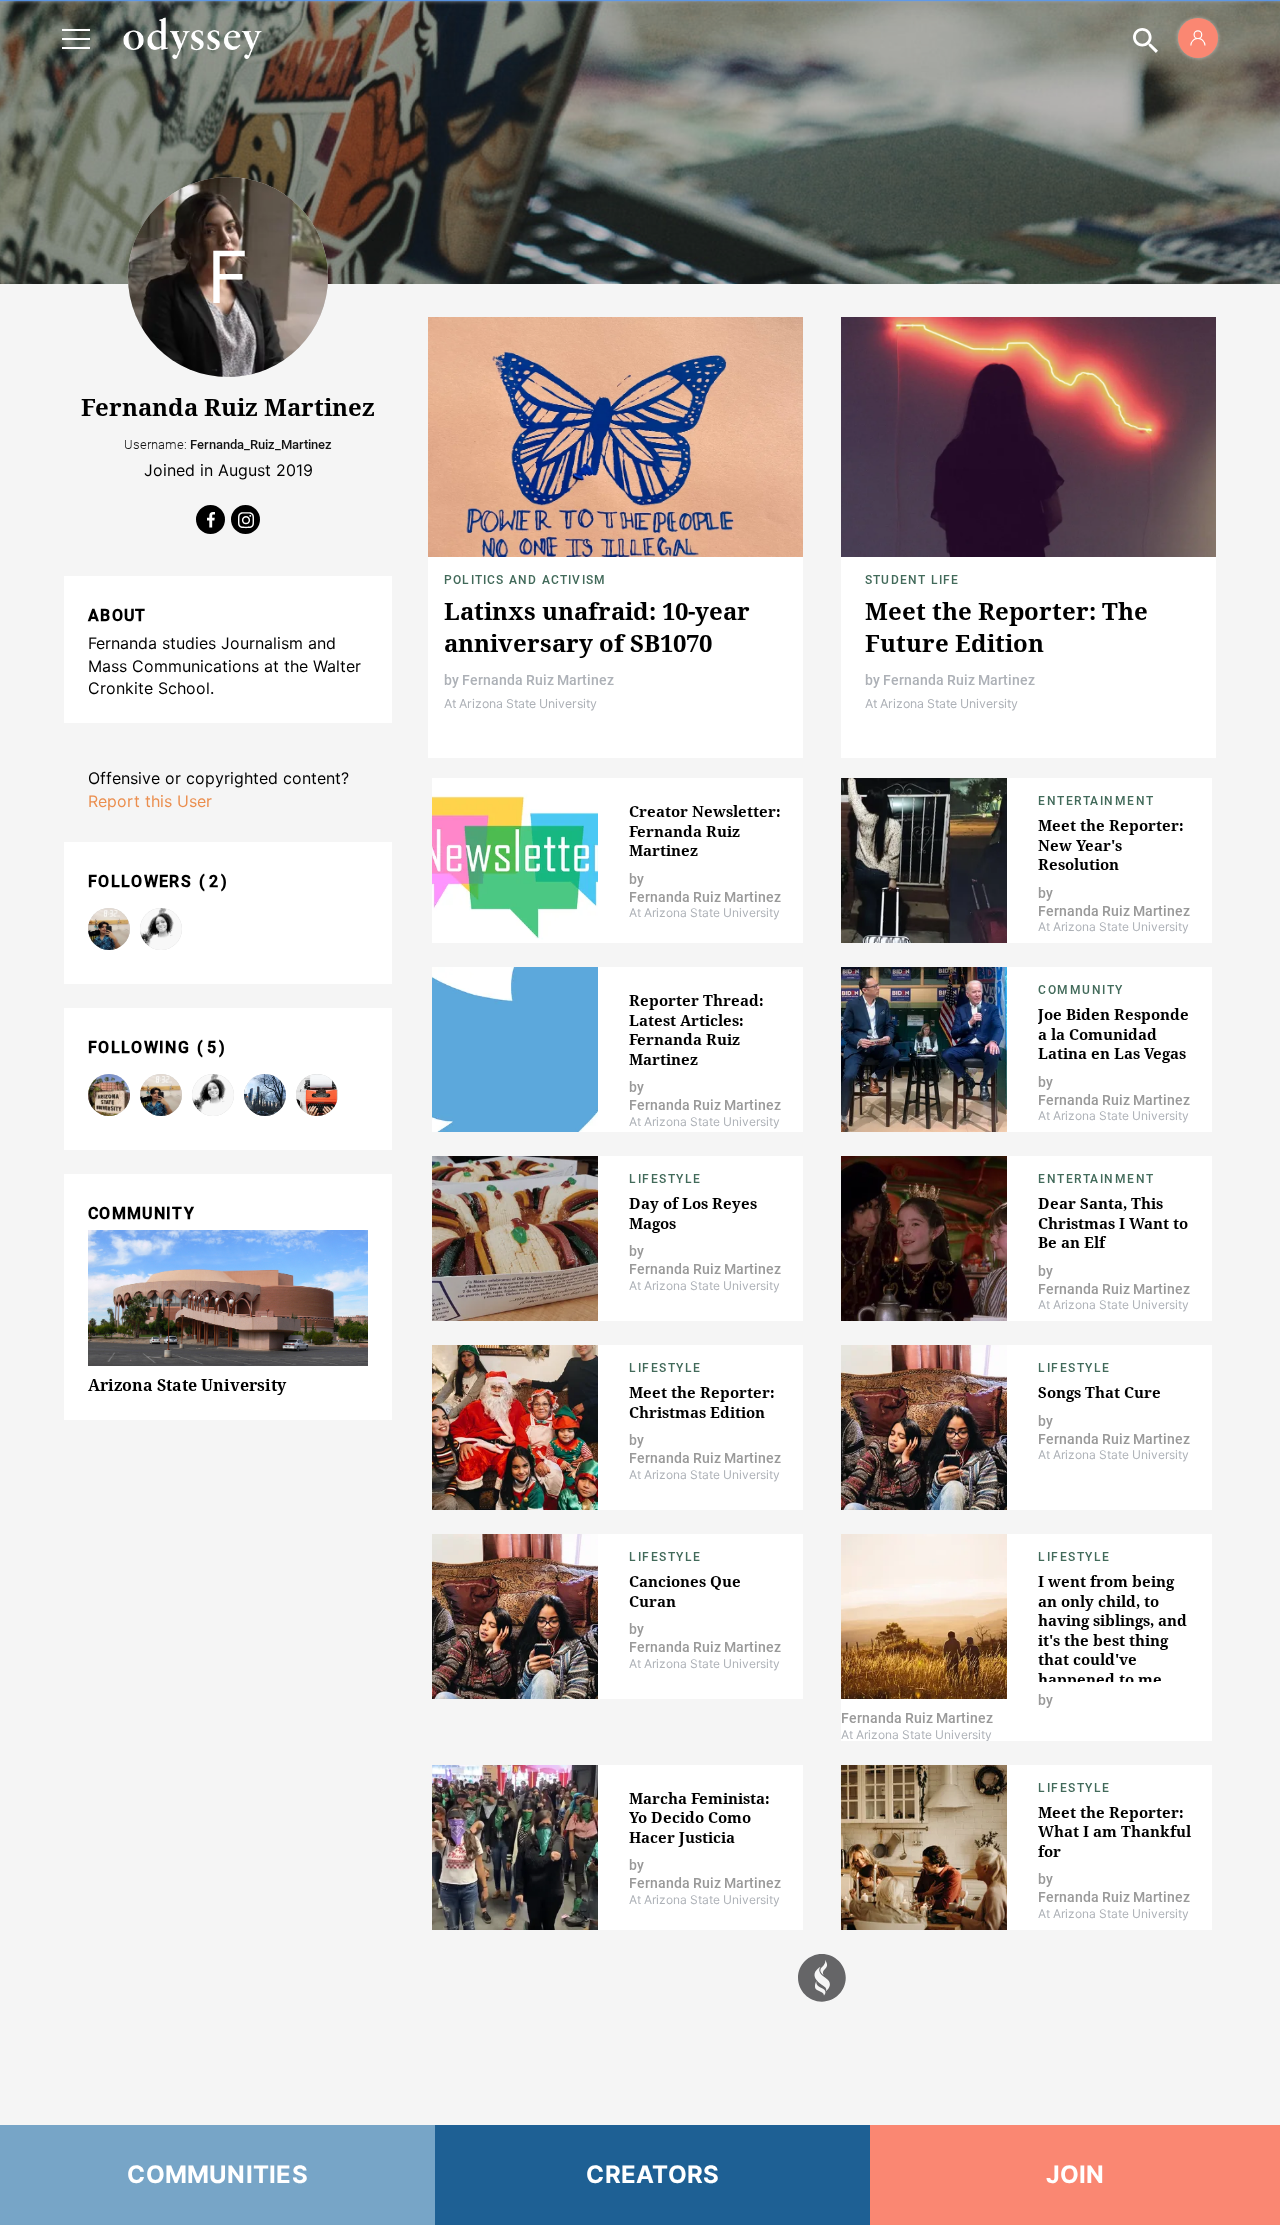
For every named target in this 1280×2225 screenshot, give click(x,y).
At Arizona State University (520, 703)
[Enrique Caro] (109, 929)
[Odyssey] (192, 38)
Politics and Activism (525, 580)
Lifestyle (665, 1179)
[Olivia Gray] (265, 1095)
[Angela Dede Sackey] (161, 929)
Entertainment (1096, 801)
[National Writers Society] (317, 1095)
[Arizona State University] (109, 1095)
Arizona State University (187, 1385)
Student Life (912, 580)
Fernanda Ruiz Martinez (538, 680)
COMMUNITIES (217, 2174)
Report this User (150, 801)
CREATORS (652, 2174)
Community (1081, 990)
